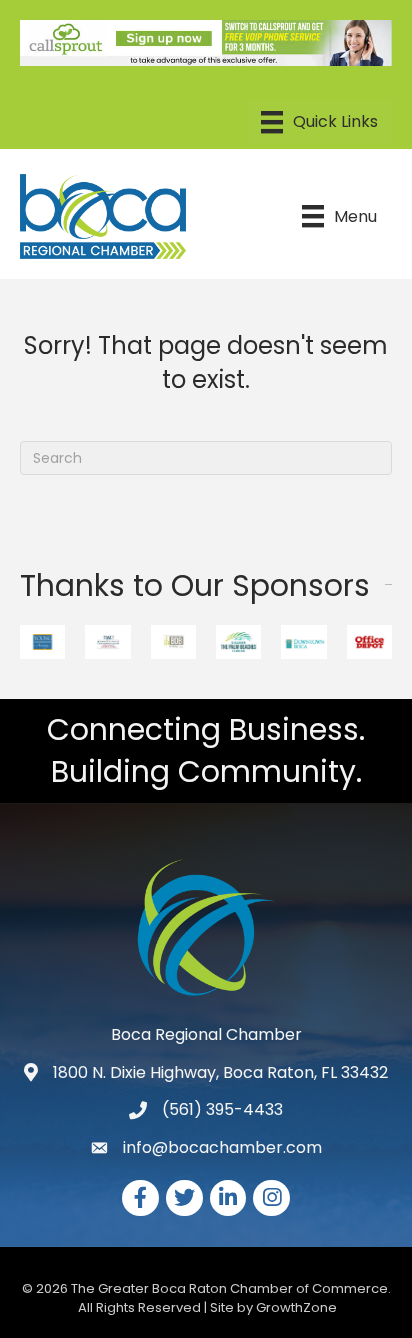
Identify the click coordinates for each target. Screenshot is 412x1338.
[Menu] (319, 122)
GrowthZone (296, 1307)
